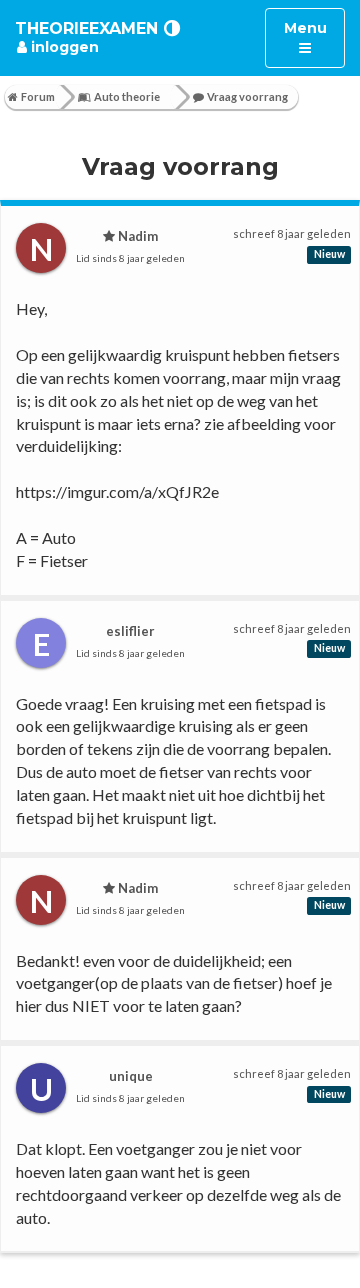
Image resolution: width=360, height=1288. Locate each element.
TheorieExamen (86, 28)
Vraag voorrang (247, 96)
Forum (38, 96)
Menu (314, 37)
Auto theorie (127, 96)
